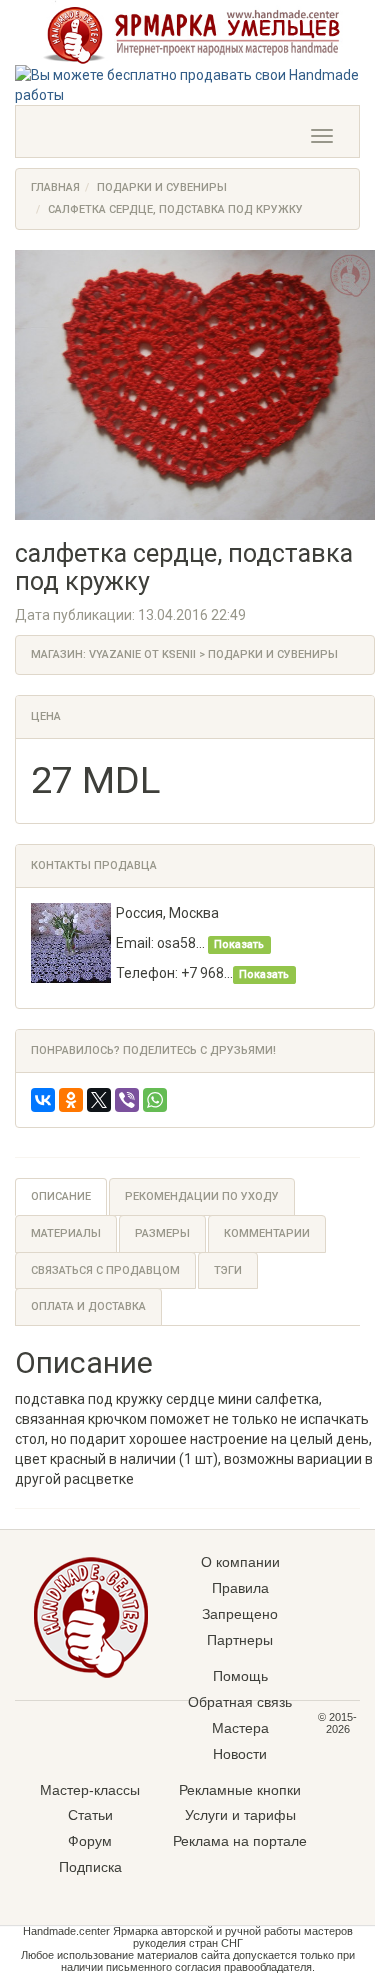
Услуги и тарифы (240, 1815)
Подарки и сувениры (162, 187)
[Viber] (127, 1100)
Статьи (90, 1815)
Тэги (228, 1270)
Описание (61, 1196)
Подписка (90, 1867)
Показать (239, 944)
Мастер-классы (90, 1790)
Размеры (162, 1233)
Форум (90, 1841)
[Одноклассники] (71, 1100)
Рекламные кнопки (240, 1790)
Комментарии (267, 1233)
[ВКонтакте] (43, 1100)
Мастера (240, 1728)
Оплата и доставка (88, 1306)
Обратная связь (240, 1702)
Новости (240, 1754)
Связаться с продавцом (105, 1270)
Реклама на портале (240, 1841)
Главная (55, 187)
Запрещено (240, 1614)
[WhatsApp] (155, 1100)
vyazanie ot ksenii (142, 654)
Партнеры (240, 1640)
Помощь (240, 1676)
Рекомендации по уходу (202, 1196)
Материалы (66, 1233)
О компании (240, 1562)
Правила (240, 1588)
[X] (99, 1100)
